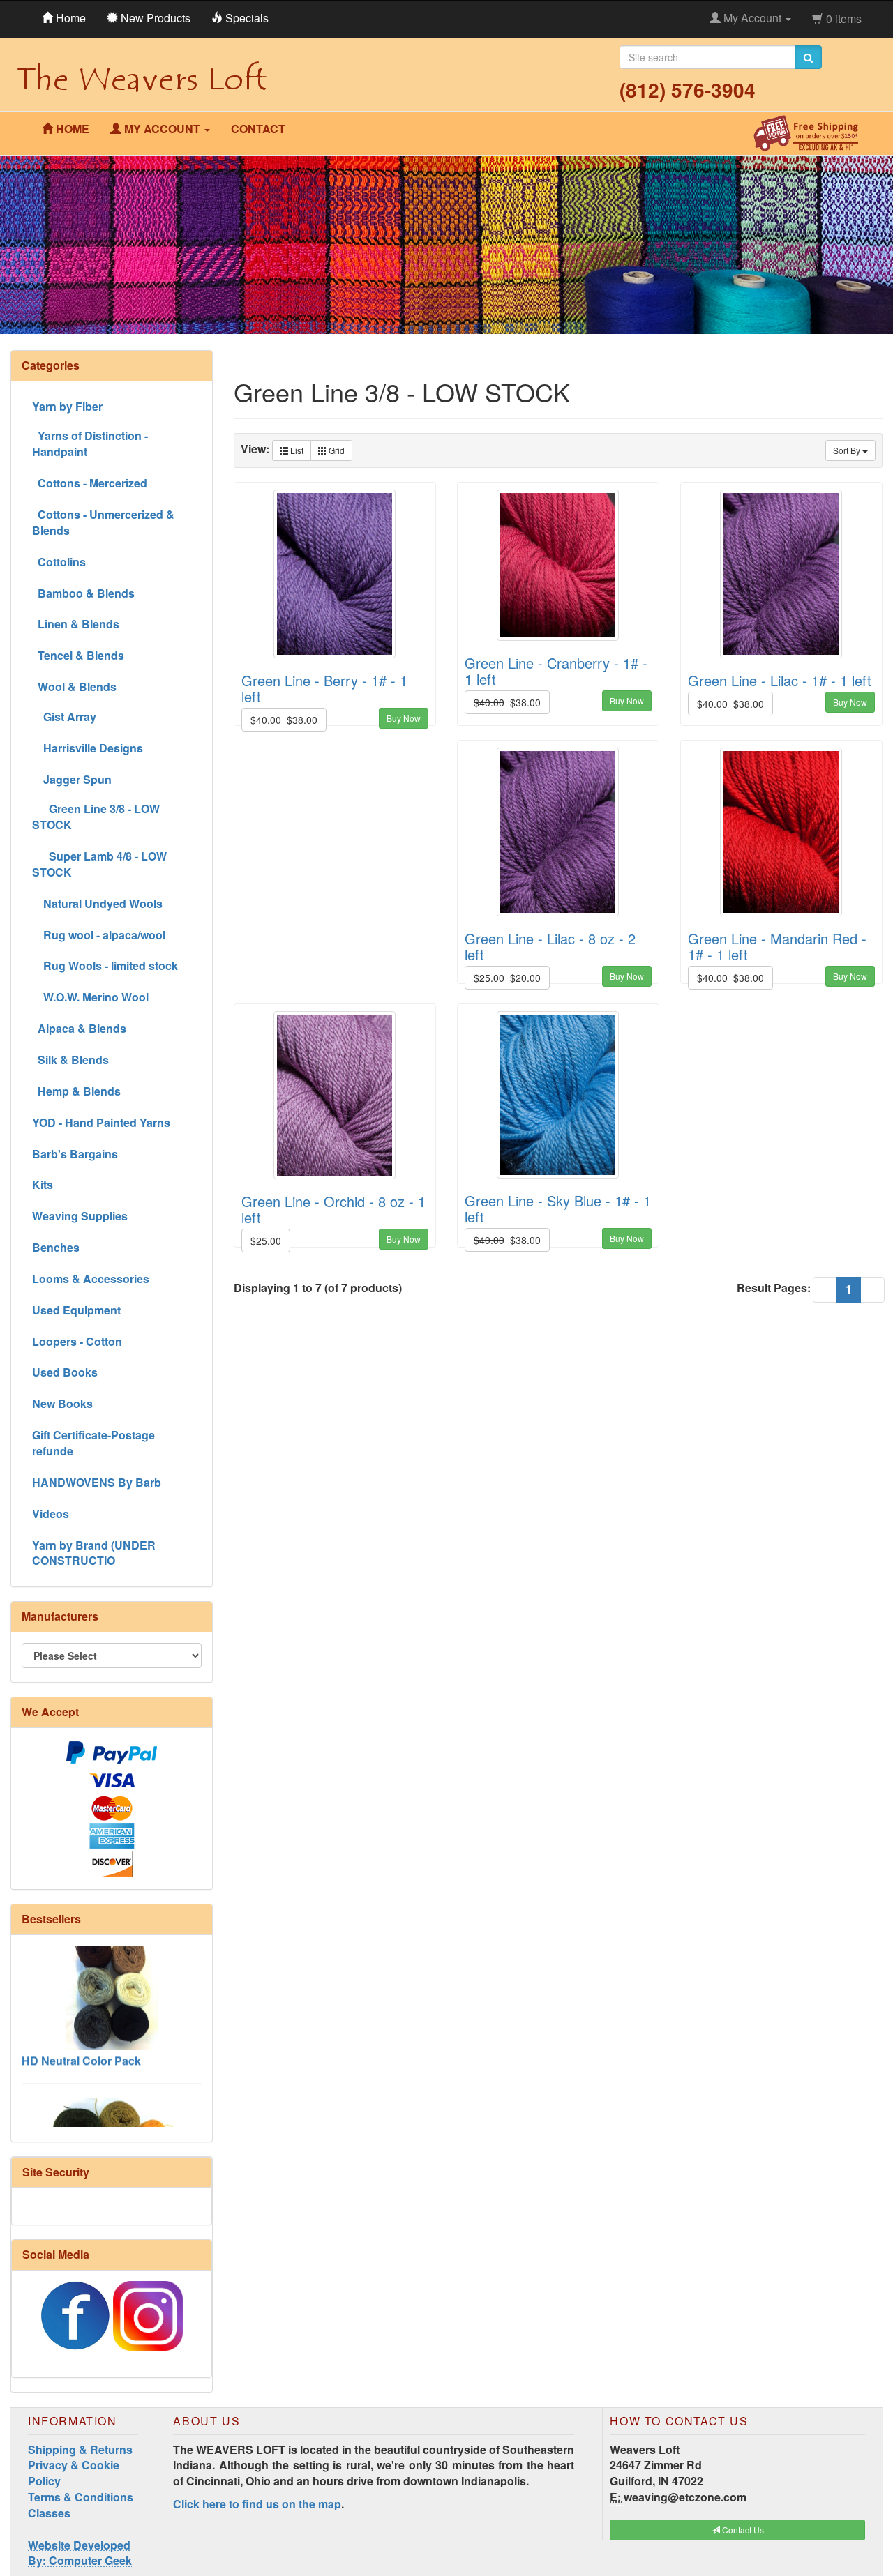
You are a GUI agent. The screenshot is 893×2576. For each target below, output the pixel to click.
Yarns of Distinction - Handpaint (90, 444)
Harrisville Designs (88, 748)
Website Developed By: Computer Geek (80, 2553)
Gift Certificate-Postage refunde (93, 1443)
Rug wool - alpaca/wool (99, 935)
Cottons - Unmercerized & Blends (103, 522)
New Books (62, 1403)
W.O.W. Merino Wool (90, 997)
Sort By (848, 450)
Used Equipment (76, 1310)
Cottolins (59, 562)
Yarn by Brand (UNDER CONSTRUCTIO (94, 1553)
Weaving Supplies (80, 1216)
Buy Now (404, 718)
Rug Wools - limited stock (105, 965)
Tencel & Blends (78, 655)
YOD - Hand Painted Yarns (101, 1122)
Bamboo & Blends (83, 593)
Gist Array (64, 717)
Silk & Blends (70, 1060)
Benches (56, 1247)
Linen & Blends (76, 624)
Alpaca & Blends (79, 1028)
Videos (51, 1514)
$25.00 (266, 1241)
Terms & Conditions (81, 2497)
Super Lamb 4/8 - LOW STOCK (99, 864)
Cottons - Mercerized (90, 483)
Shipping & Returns (80, 2449)
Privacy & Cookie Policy (74, 2473)
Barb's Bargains (75, 1154)
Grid (336, 450)
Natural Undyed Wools (97, 903)
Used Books (65, 1372)
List (296, 450)
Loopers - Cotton (77, 1341)
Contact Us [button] (742, 2530)
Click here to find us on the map (257, 2504)
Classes (49, 2513)
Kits (43, 1184)
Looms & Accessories (91, 1279)
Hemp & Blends (76, 1091)
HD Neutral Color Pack (81, 2024)
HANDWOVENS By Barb (97, 1482)
